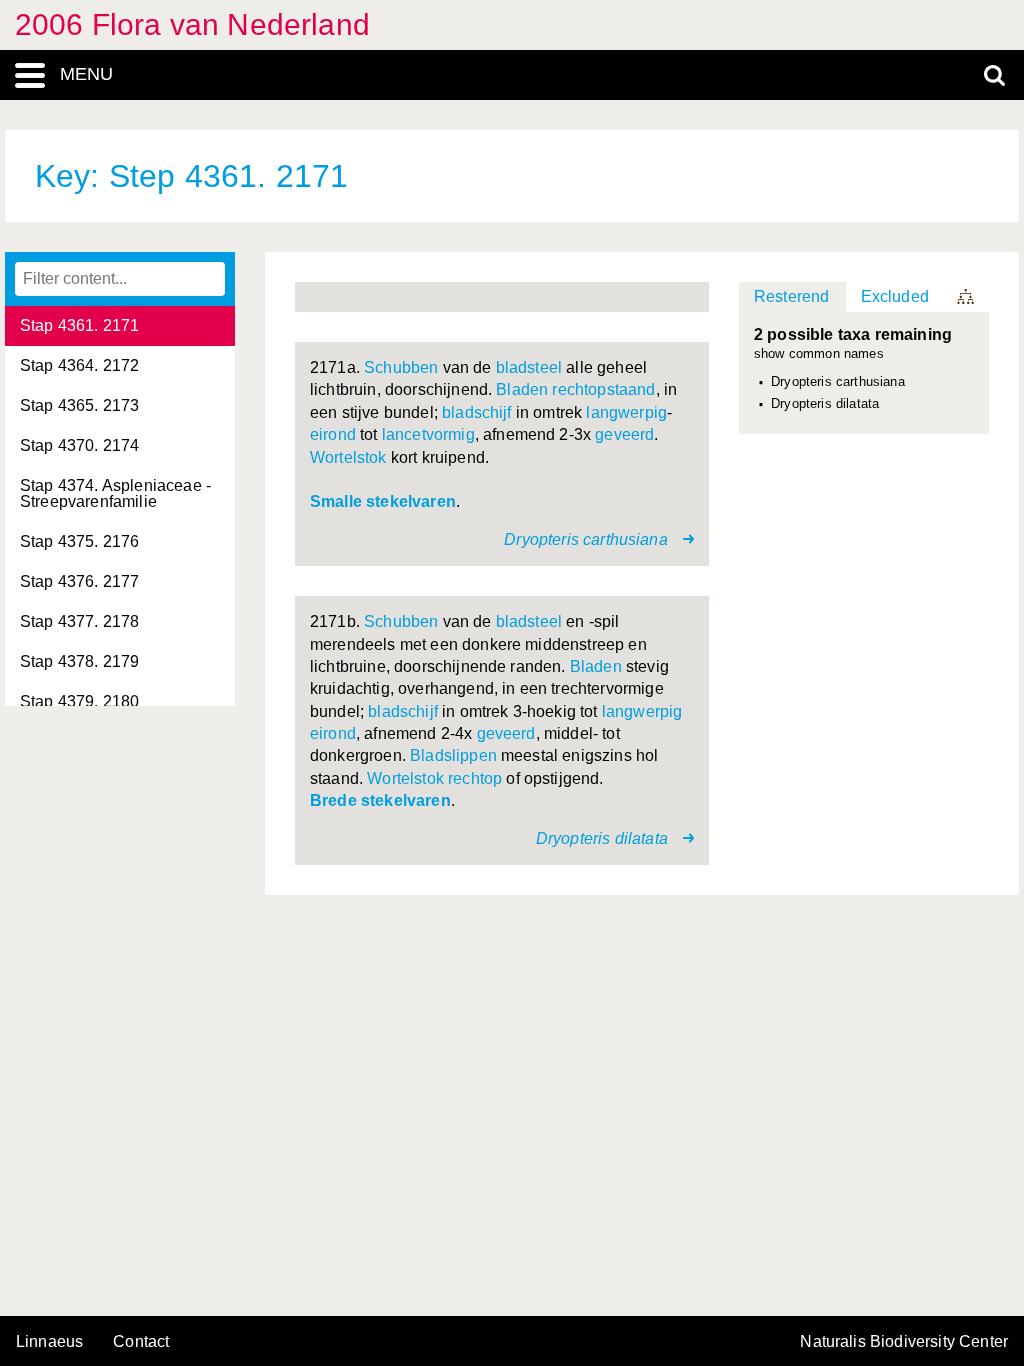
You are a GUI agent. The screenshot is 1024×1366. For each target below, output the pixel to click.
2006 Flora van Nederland (192, 24)
